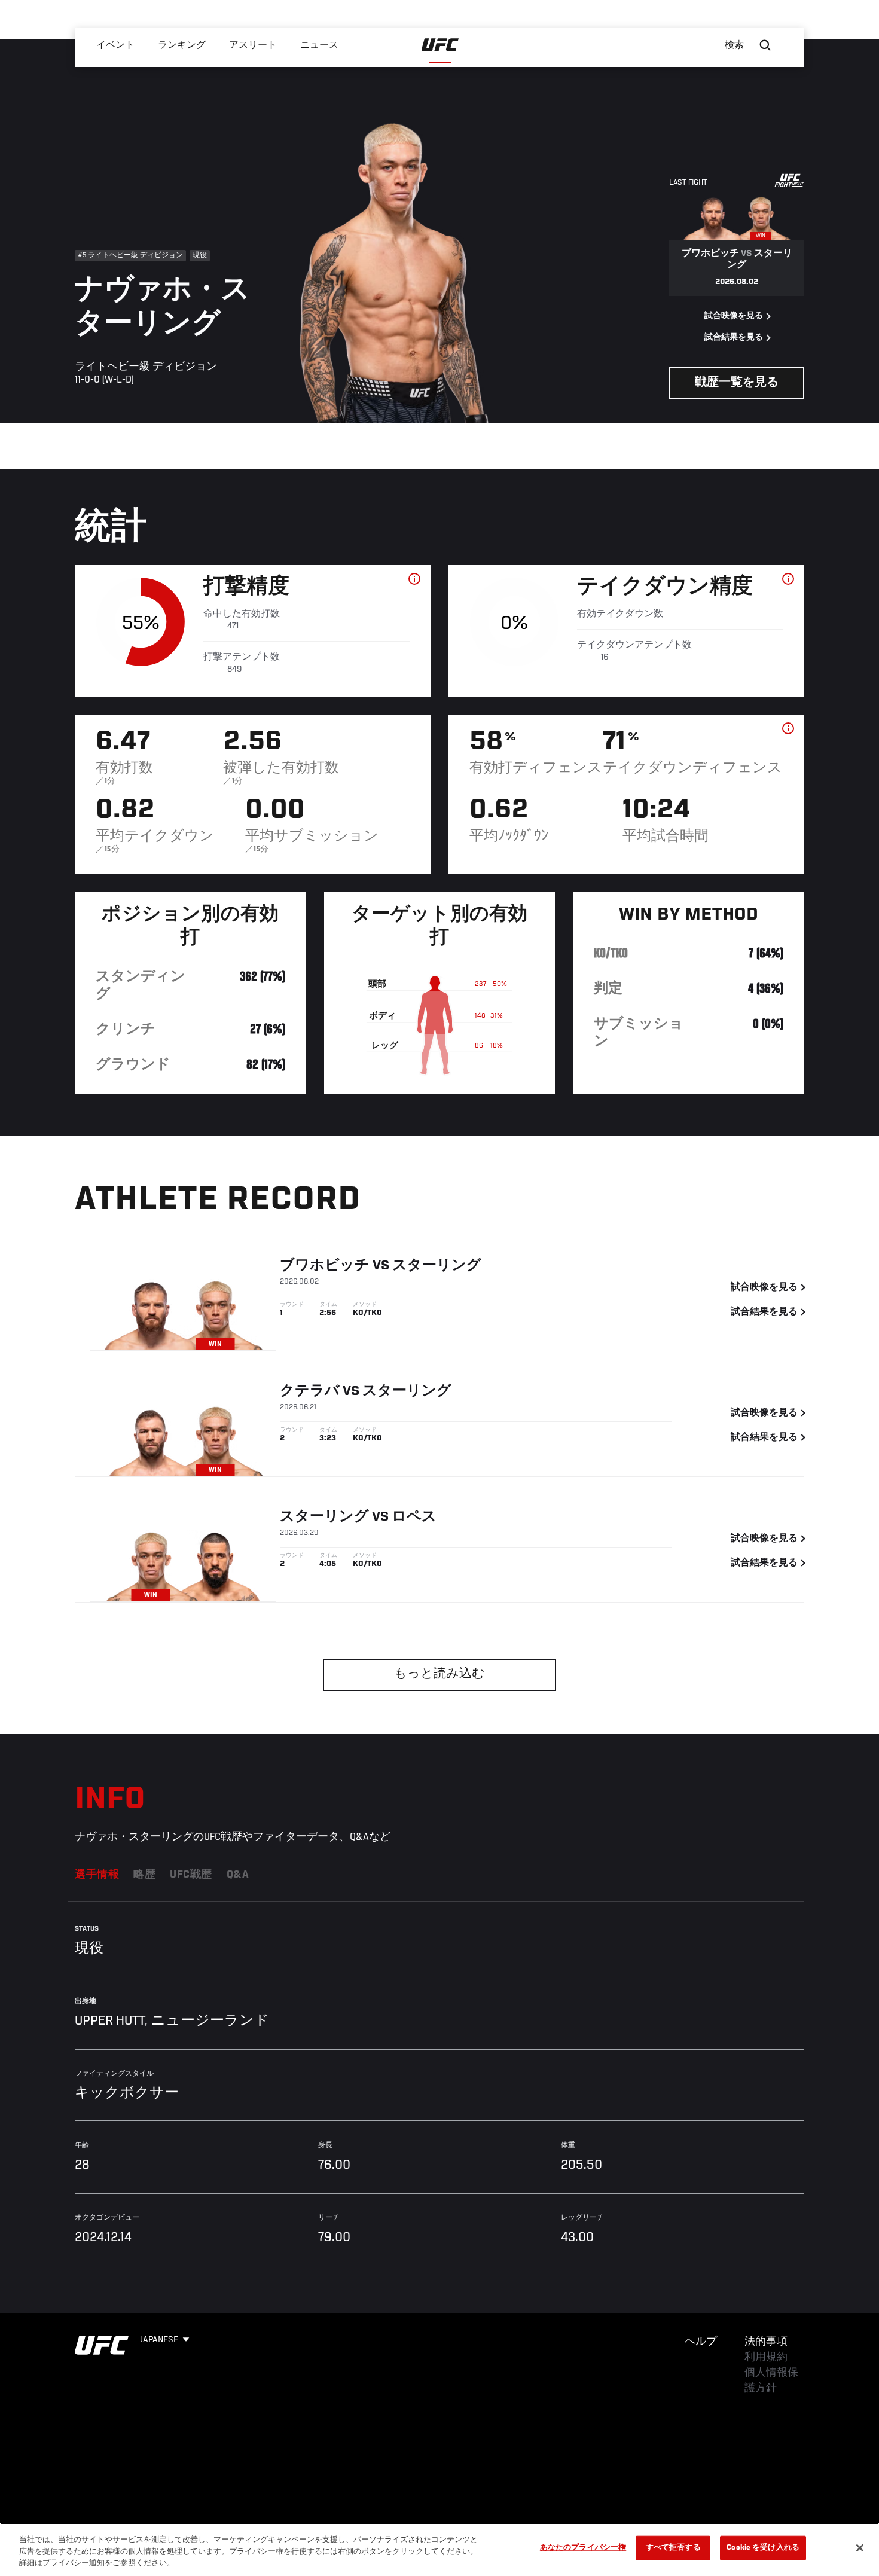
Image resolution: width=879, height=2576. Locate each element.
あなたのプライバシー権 (583, 2548)
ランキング (182, 45)
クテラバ (310, 1391)
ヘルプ (701, 2342)
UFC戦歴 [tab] (191, 1875)
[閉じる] (860, 2548)
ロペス (414, 1517)
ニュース (319, 45)
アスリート (253, 45)
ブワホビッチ (325, 1266)
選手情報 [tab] (97, 1875)
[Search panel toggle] (765, 45)
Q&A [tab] (238, 1875)
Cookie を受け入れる (763, 2548)
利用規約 (766, 2358)
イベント (115, 45)
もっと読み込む (439, 1675)
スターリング (437, 1266)
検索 (734, 45)
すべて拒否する (673, 2548)
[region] (439, 2549)
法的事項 (766, 2342)
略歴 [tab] (144, 1875)
